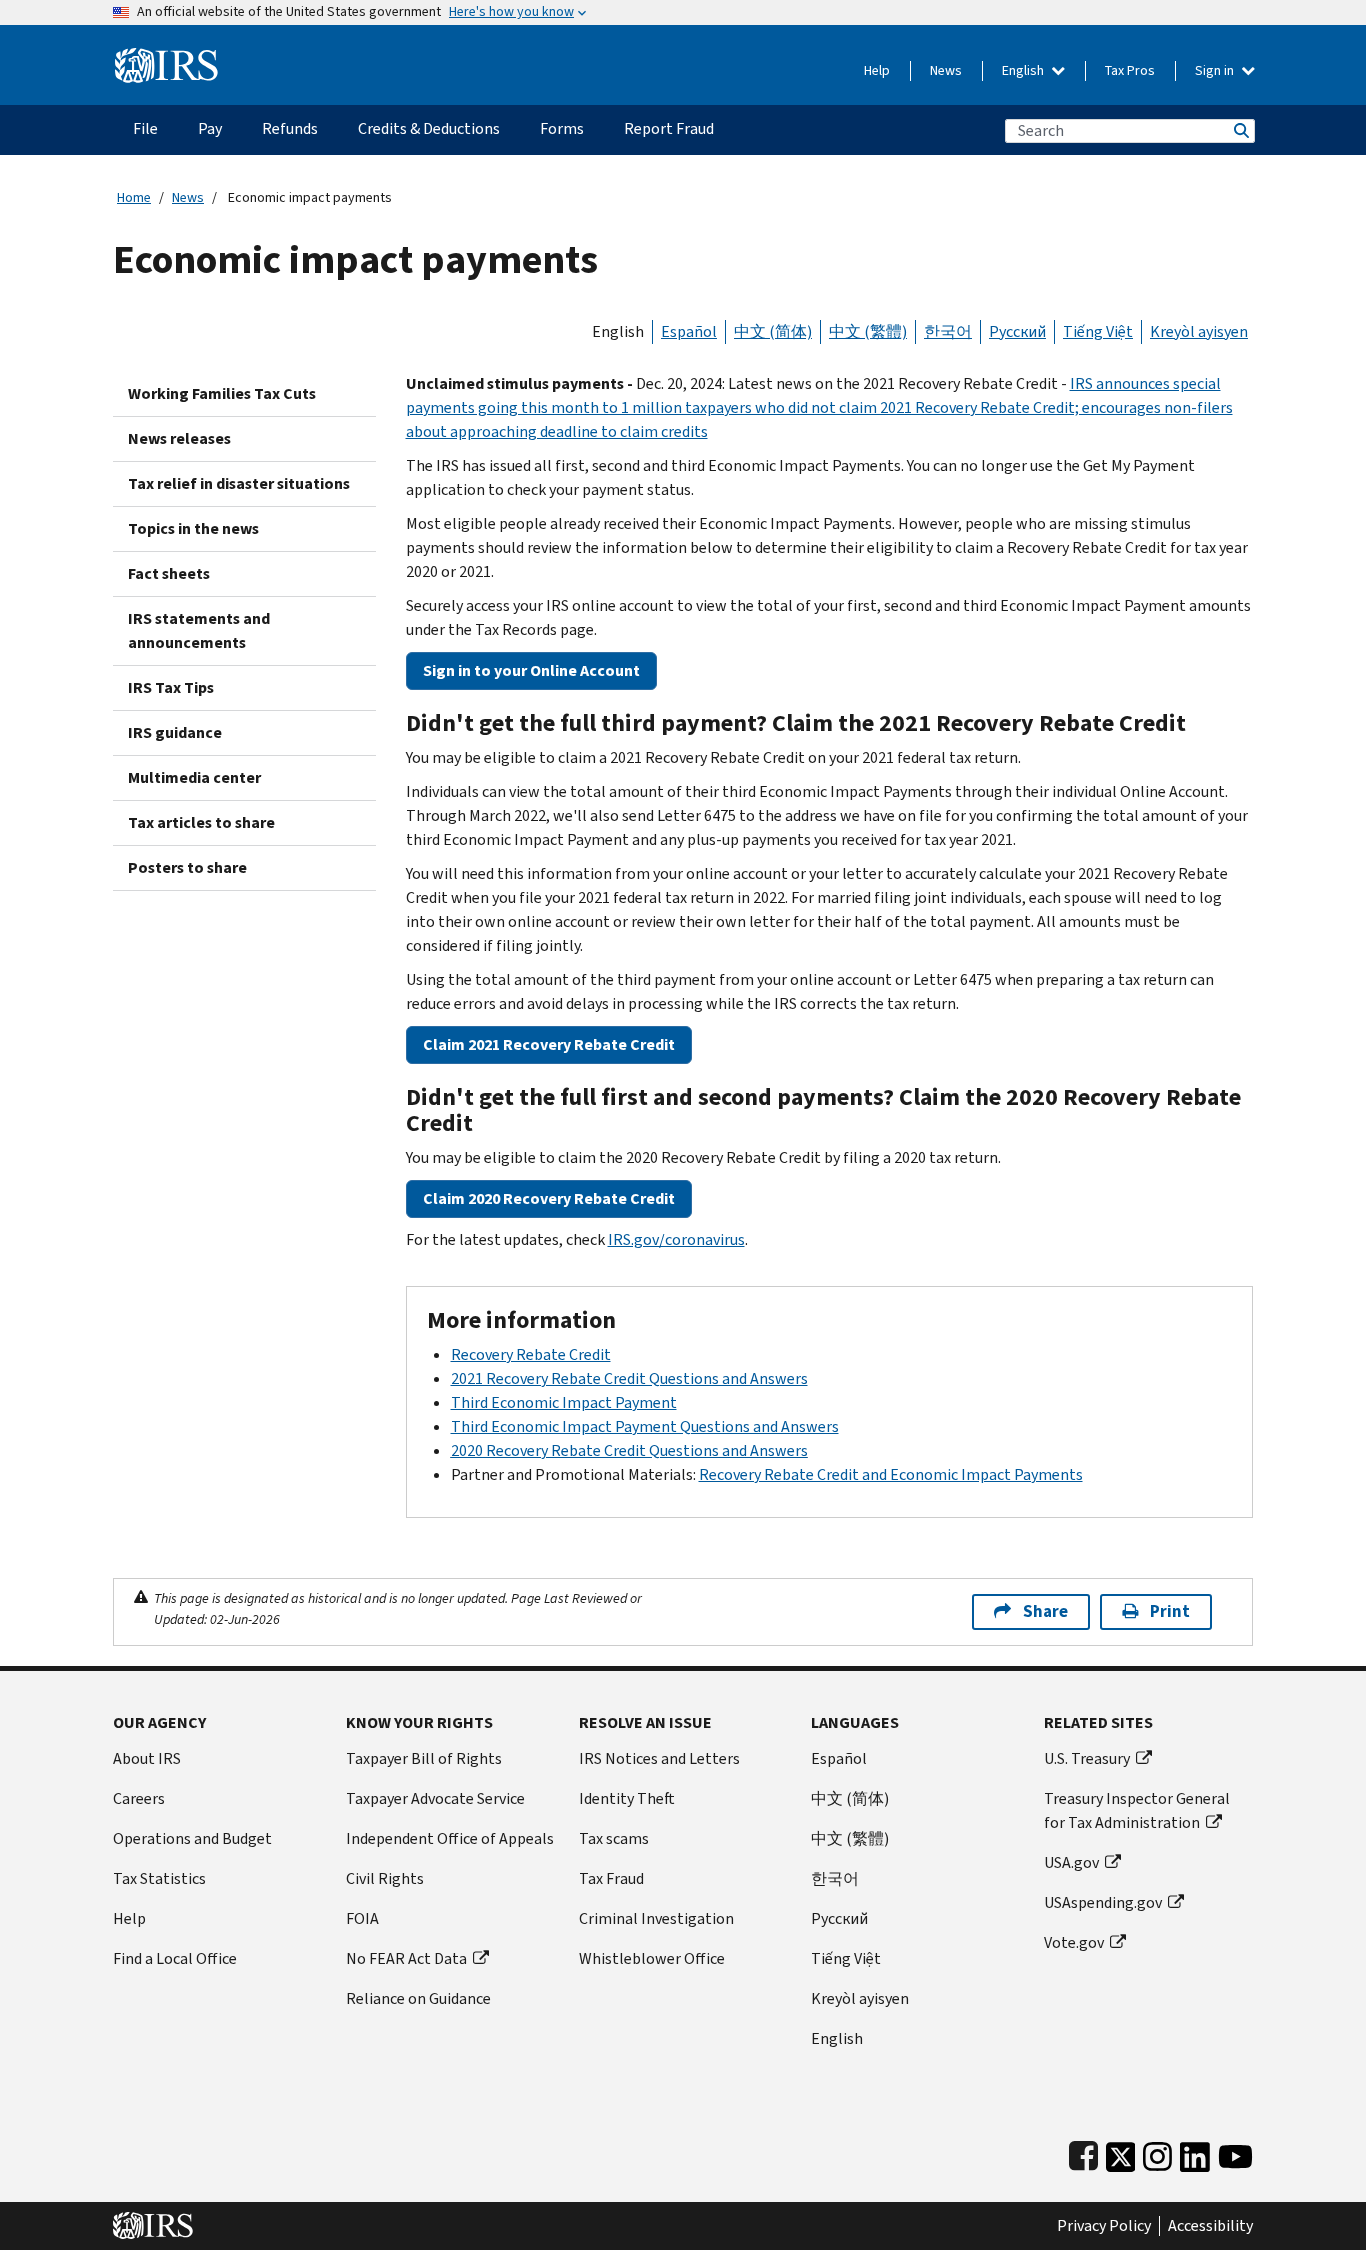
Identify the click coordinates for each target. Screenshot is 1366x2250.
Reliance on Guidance (418, 1998)
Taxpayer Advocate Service (435, 1798)
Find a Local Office (175, 1958)
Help (877, 70)
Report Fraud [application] (669, 128)
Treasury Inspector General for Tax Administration (1137, 1810)
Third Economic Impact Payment (564, 1402)
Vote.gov (1074, 1942)
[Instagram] (1157, 2152)
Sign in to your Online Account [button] (531, 670)
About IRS (147, 1758)
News (946, 70)
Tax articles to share (201, 822)
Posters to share (187, 867)
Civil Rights (385, 1878)
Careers (139, 1798)
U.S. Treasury (1087, 1758)
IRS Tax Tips (171, 687)
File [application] (145, 128)
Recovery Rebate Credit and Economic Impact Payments (891, 1474)
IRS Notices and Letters (659, 1758)
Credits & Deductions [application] (429, 128)
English (1024, 70)
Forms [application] (562, 128)
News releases (179, 438)
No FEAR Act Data (406, 1958)
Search (1240, 130)
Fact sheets (169, 573)
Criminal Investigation (656, 1918)
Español (689, 331)
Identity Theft (627, 1798)
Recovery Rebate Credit (531, 1354)
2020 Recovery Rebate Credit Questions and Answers (629, 1450)
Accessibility (1210, 2226)
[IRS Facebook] (1083, 2152)
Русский (1017, 331)
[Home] (166, 57)
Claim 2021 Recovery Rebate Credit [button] (549, 1044)
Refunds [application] (290, 128)
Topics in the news (193, 528)
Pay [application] (210, 128)
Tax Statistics (159, 1878)
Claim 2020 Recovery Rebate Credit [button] (549, 1198)
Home (134, 197)
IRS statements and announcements (199, 630)
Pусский (839, 1918)
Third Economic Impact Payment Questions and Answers (645, 1426)
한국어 (948, 331)
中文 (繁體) (868, 331)
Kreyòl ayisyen (1199, 331)
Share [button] (1045, 1611)
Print (1170, 1611)
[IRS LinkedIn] (1195, 2152)
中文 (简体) (773, 331)
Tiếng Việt (1098, 331)
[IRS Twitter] (1121, 2152)
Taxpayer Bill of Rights (424, 1758)
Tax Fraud (611, 1878)
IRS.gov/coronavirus (676, 1239)
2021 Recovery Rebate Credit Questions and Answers (629, 1378)
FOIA (362, 1918)
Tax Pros (1130, 70)
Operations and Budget (192, 1838)
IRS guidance (175, 732)
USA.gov (1071, 1862)
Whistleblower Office (652, 1958)
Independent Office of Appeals (450, 1838)
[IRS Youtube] (1235, 2152)
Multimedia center (194, 777)
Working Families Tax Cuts (222, 393)
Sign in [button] (1216, 70)
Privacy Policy (1104, 2226)
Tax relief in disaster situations (239, 483)
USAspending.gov (1103, 1902)
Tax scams (614, 1838)
